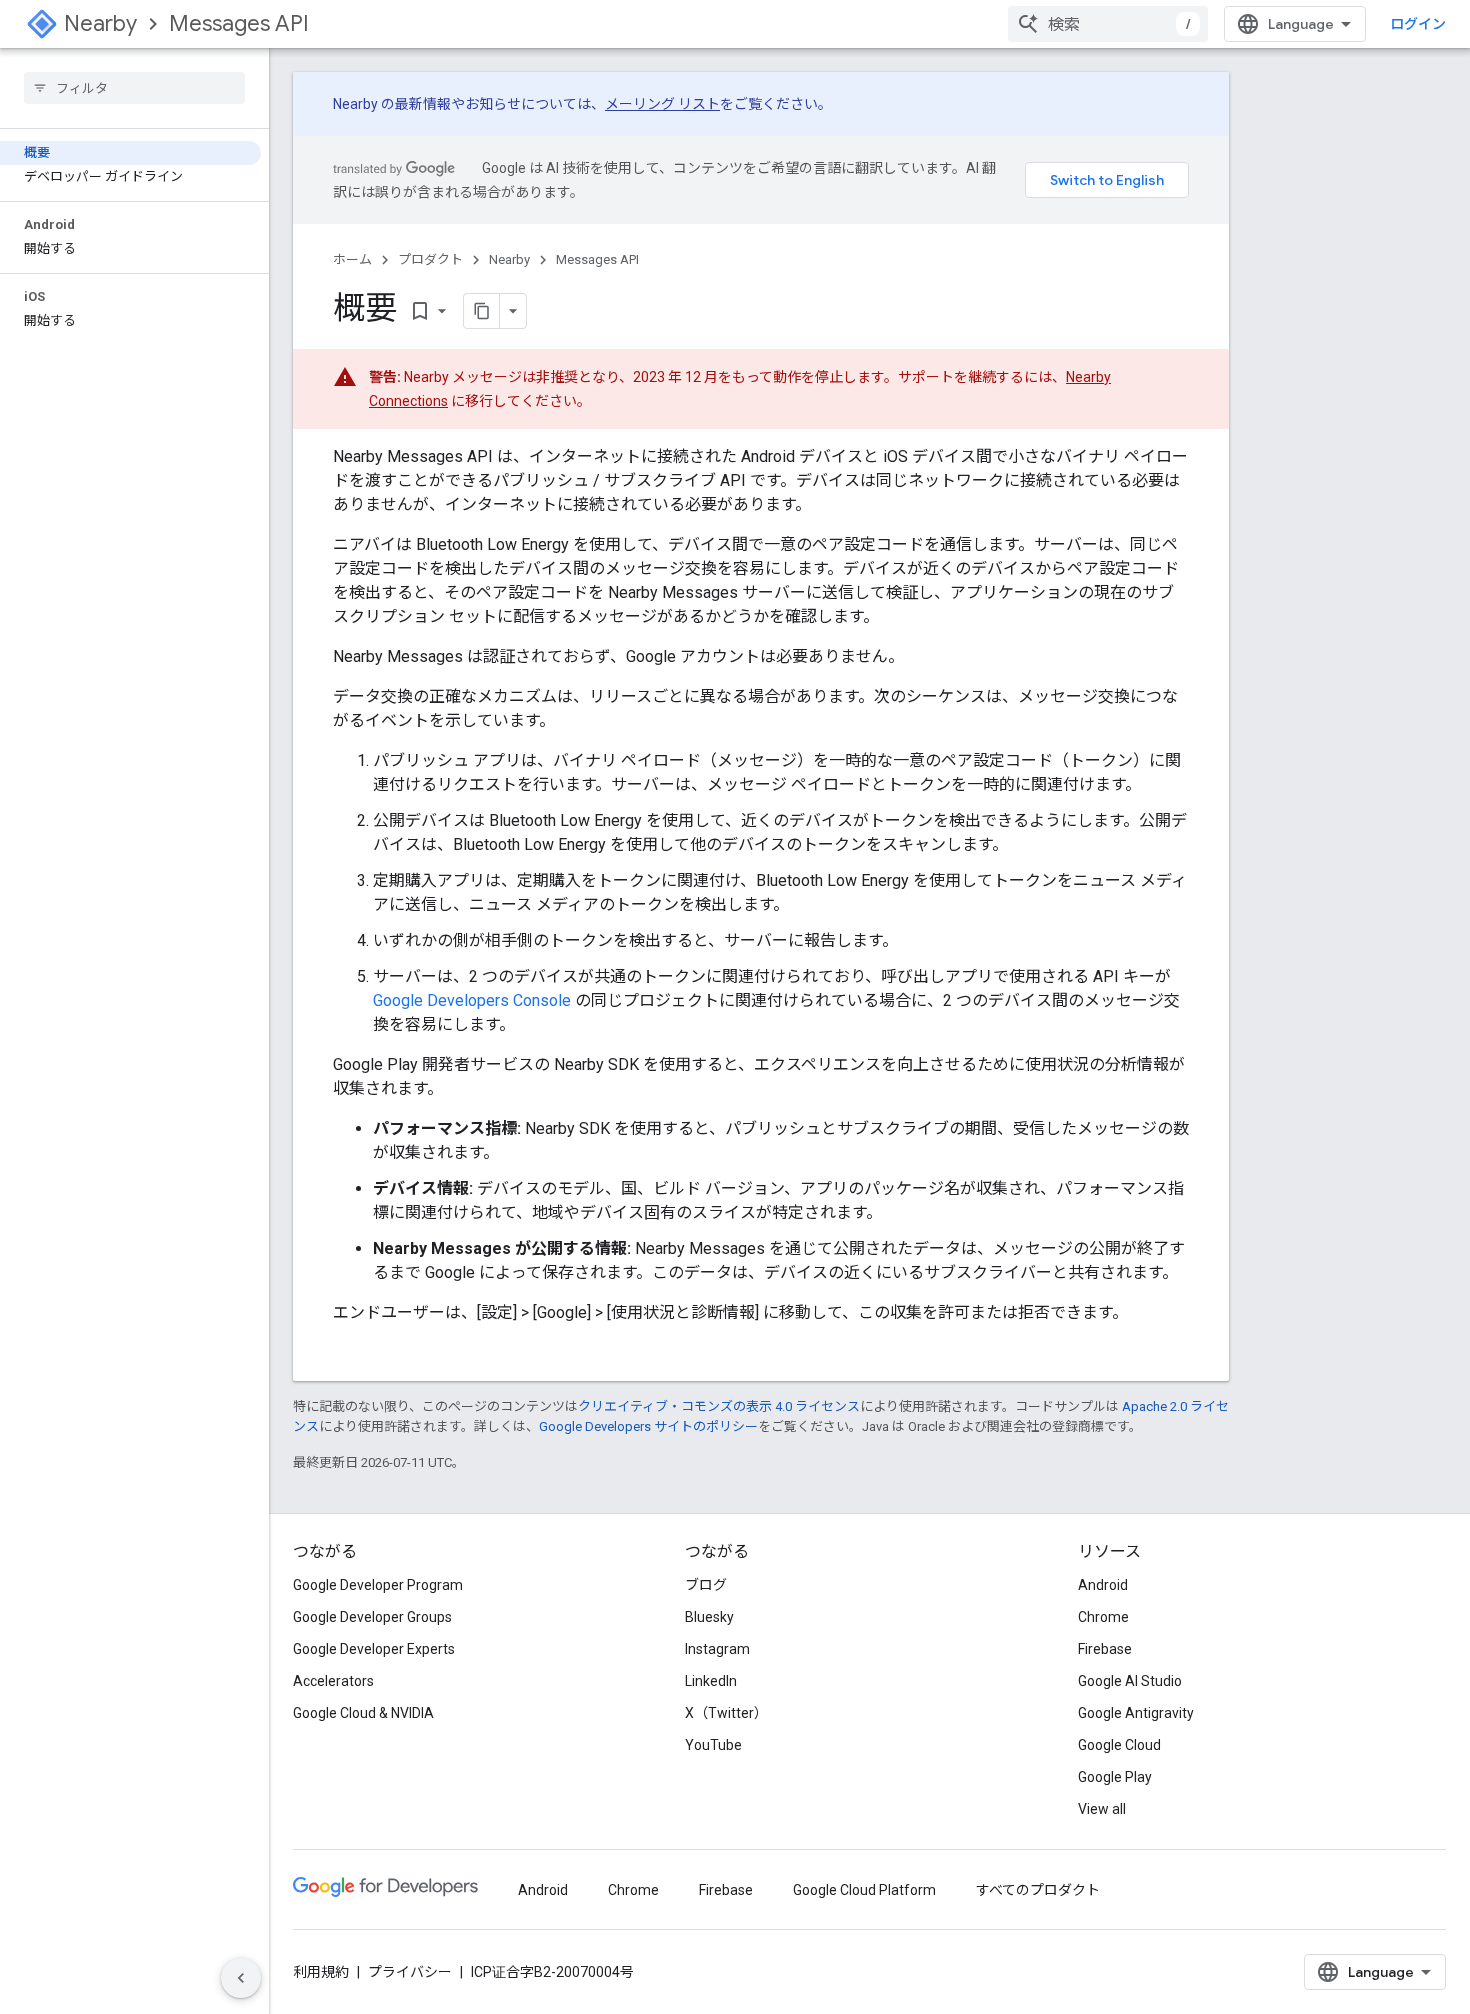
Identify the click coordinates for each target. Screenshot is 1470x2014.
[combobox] (1108, 24)
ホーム (352, 259)
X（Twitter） (726, 1713)
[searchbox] (134, 88)
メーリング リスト (662, 104)
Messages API (239, 23)
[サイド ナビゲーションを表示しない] (241, 1978)
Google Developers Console (472, 1000)
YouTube (713, 1745)
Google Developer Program (378, 1585)
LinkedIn (711, 1681)
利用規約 (321, 1972)
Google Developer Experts (374, 1649)
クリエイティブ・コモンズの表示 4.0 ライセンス (719, 1406)
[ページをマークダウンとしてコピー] (482, 311)
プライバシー (410, 1972)
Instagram (717, 1649)
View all (1102, 1809)
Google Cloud (1119, 1745)
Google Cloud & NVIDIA (363, 1713)
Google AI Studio (1130, 1681)
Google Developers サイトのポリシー (648, 1426)
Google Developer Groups (372, 1617)
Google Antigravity (1136, 1713)
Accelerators (333, 1681)
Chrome (1103, 1617)
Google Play (1115, 1777)
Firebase (1105, 1649)
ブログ (706, 1585)
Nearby (100, 23)
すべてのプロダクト (1038, 1890)
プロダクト (430, 259)
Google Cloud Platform (864, 1890)
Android (1103, 1585)
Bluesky (709, 1617)
